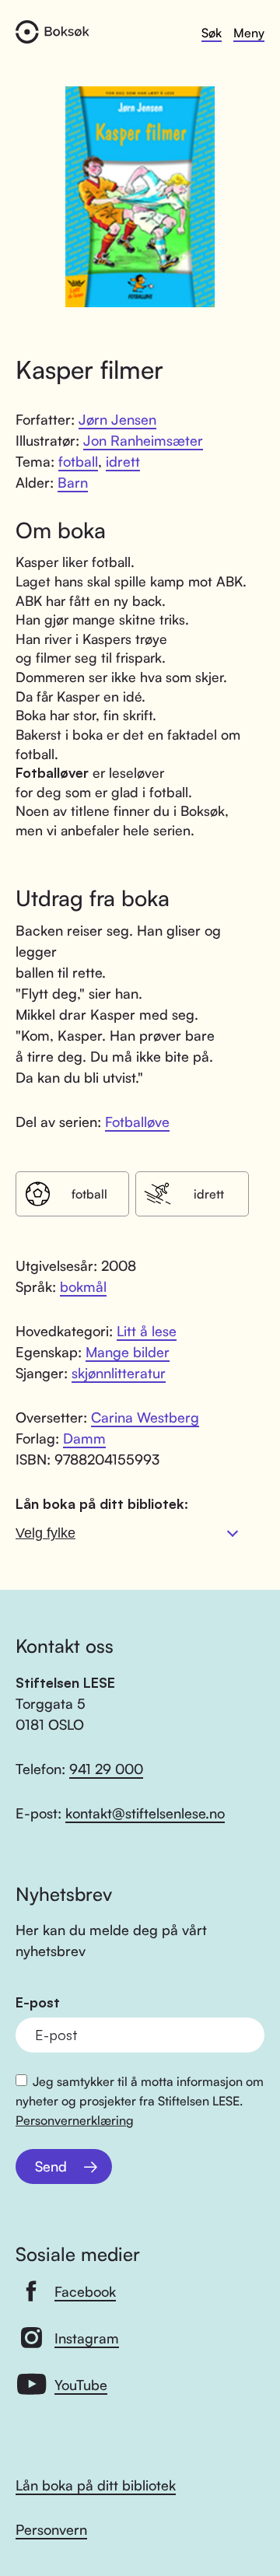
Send (51, 2166)
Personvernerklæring (75, 2120)
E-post (38, 2002)
